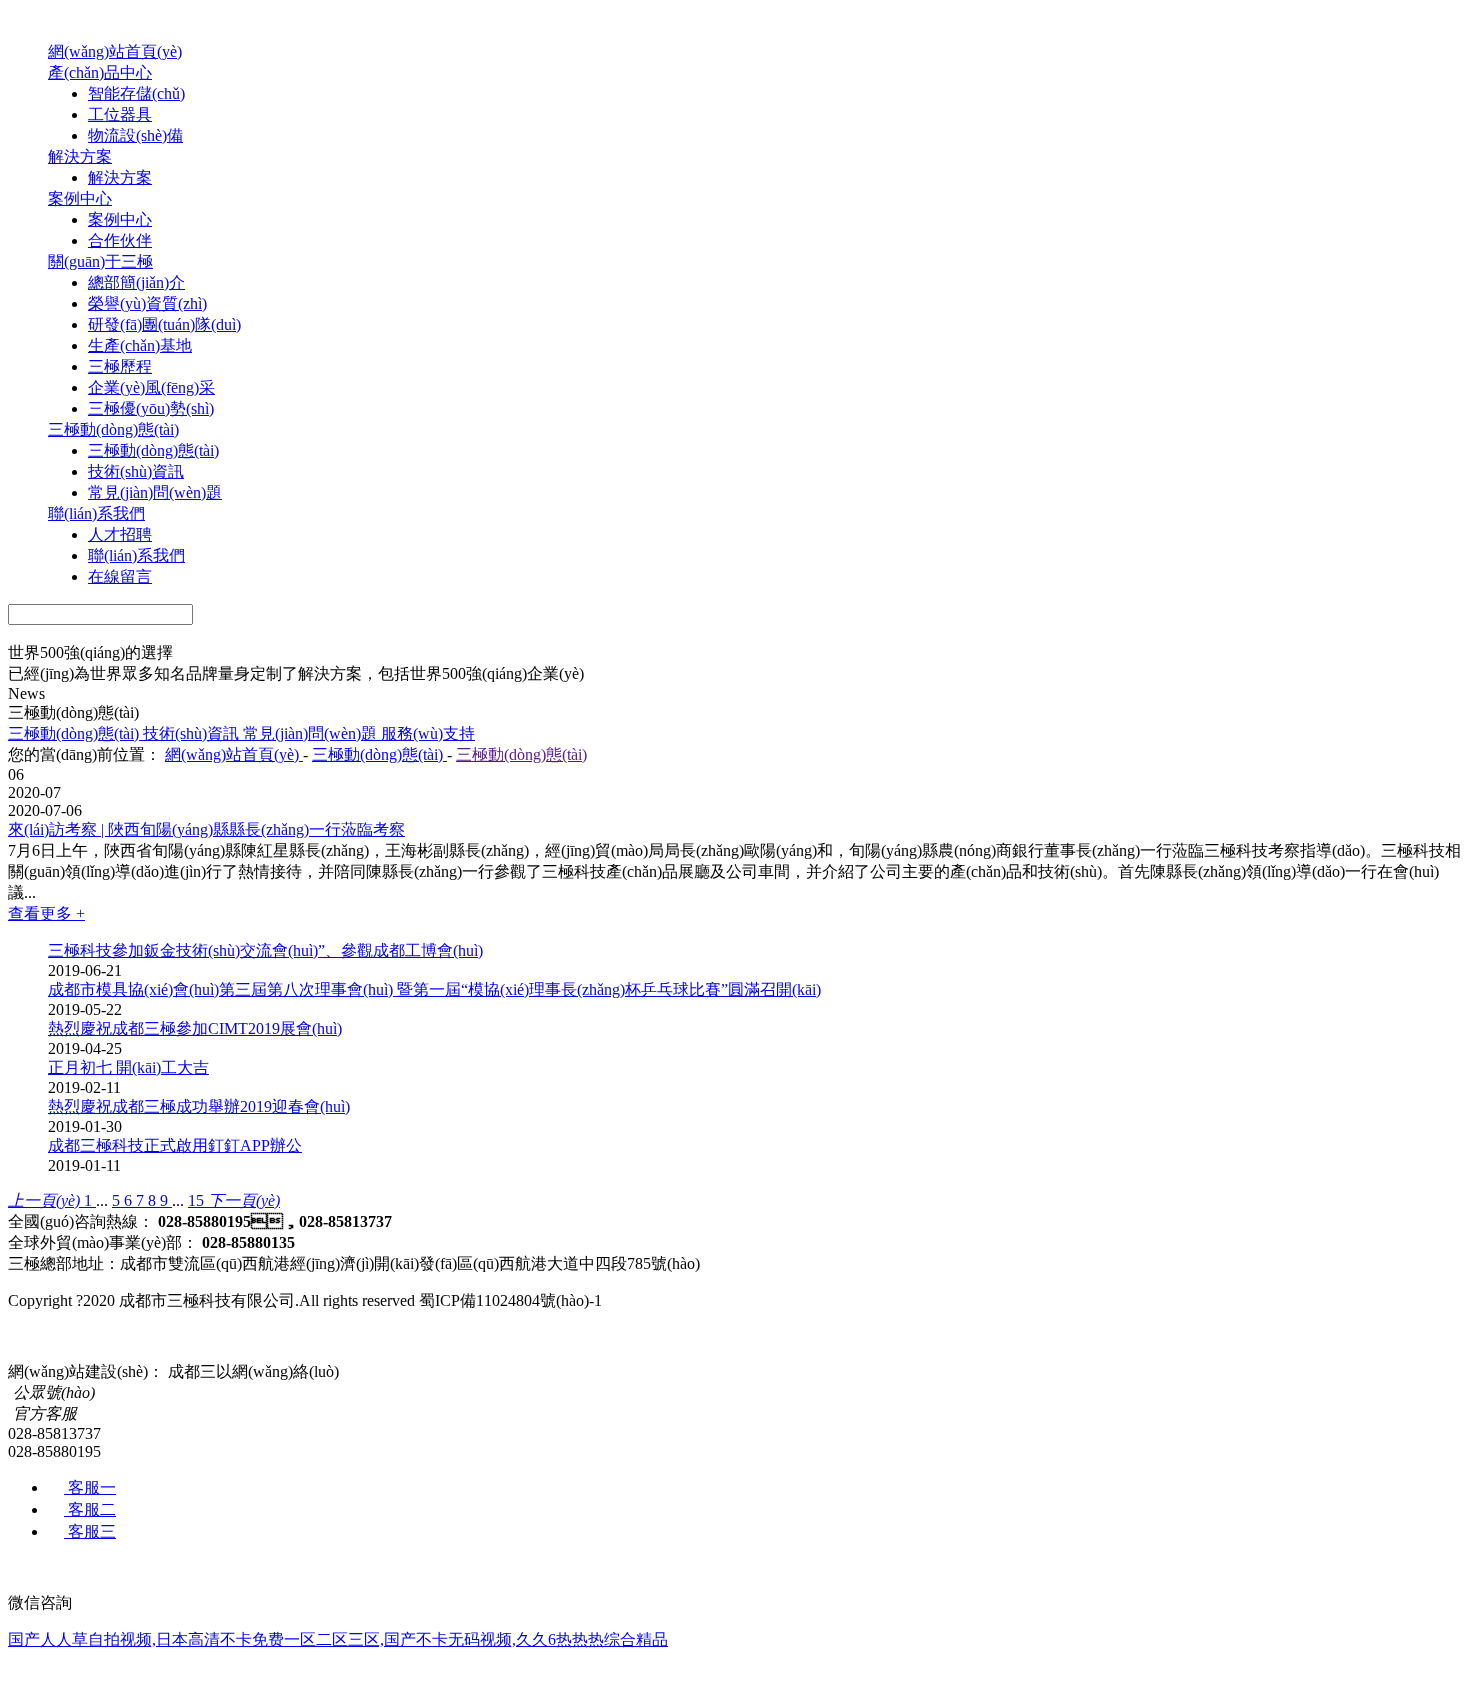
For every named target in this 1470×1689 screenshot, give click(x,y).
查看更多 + (46, 913)
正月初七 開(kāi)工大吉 (128, 1067)
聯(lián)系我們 (96, 513)
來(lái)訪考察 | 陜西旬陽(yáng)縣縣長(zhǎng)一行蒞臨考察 (206, 829)
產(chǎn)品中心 (100, 72)
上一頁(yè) (46, 1200)
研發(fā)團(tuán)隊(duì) (164, 324)
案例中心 (80, 198)
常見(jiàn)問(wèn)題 (155, 492)
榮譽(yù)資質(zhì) (147, 303)
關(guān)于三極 (100, 261)
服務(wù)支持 (428, 733)
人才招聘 (120, 534)
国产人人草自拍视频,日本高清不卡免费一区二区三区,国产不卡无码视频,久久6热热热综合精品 (338, 1639)
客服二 (90, 1509)
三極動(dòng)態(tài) (113, 429)
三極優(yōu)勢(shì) (151, 408)
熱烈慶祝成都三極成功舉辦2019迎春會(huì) (199, 1106)
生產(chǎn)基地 (140, 345)
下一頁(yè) (244, 1200)
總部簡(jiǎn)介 (136, 282)
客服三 (90, 1531)
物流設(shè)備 (135, 135)
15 (198, 1200)
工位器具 (120, 114)
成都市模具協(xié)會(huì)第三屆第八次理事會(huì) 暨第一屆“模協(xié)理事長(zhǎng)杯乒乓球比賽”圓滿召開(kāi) (434, 989)
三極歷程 (120, 366)
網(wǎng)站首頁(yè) (115, 51)
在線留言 (120, 576)
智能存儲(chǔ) (136, 93)
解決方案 (80, 156)
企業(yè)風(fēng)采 (151, 387)
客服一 (90, 1487)
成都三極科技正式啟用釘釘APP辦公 (175, 1145)
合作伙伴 (120, 240)
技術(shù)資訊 (136, 471)
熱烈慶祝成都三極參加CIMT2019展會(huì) (195, 1028)
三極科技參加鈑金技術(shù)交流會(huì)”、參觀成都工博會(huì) (265, 950)
